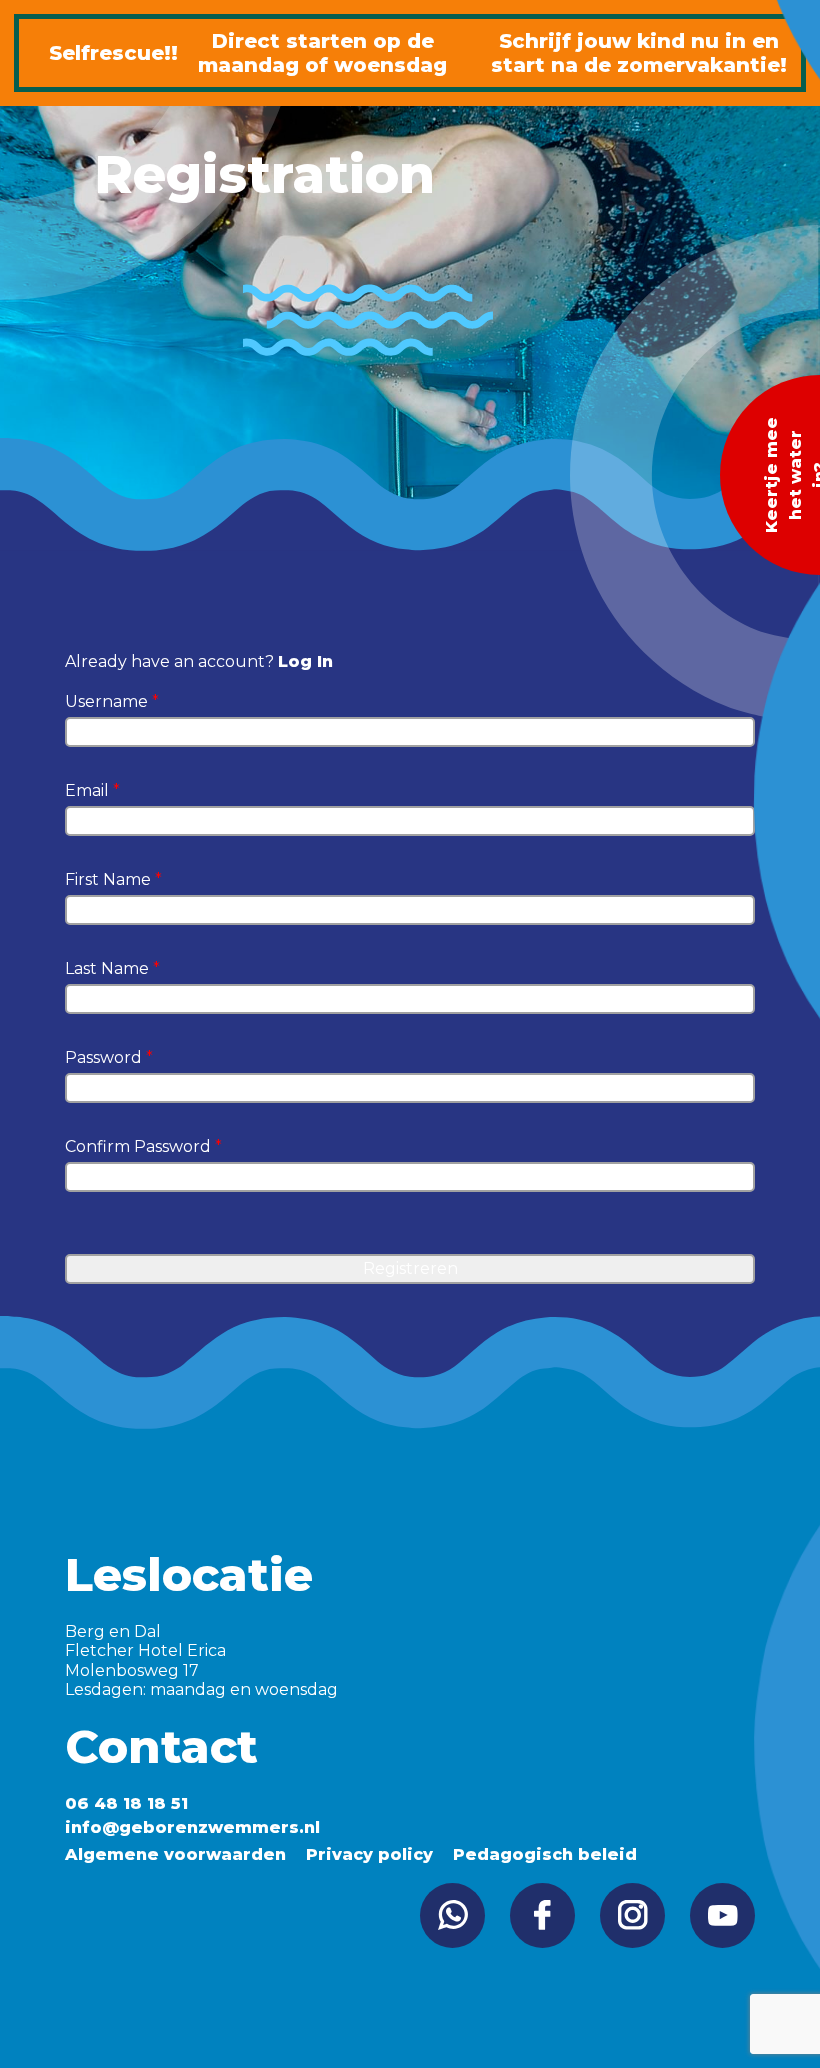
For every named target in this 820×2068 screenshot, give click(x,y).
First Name (113, 879)
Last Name (112, 968)
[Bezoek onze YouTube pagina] (722, 1915)
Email (92, 790)
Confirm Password (143, 1146)
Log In (305, 661)
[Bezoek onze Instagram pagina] (632, 1915)
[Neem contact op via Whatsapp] (452, 1915)
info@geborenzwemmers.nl (192, 1827)
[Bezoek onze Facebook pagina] (542, 1915)
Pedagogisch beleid (545, 1854)
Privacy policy (369, 1854)
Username (112, 701)
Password (109, 1057)
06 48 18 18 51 (126, 1803)
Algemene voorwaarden (175, 1854)
